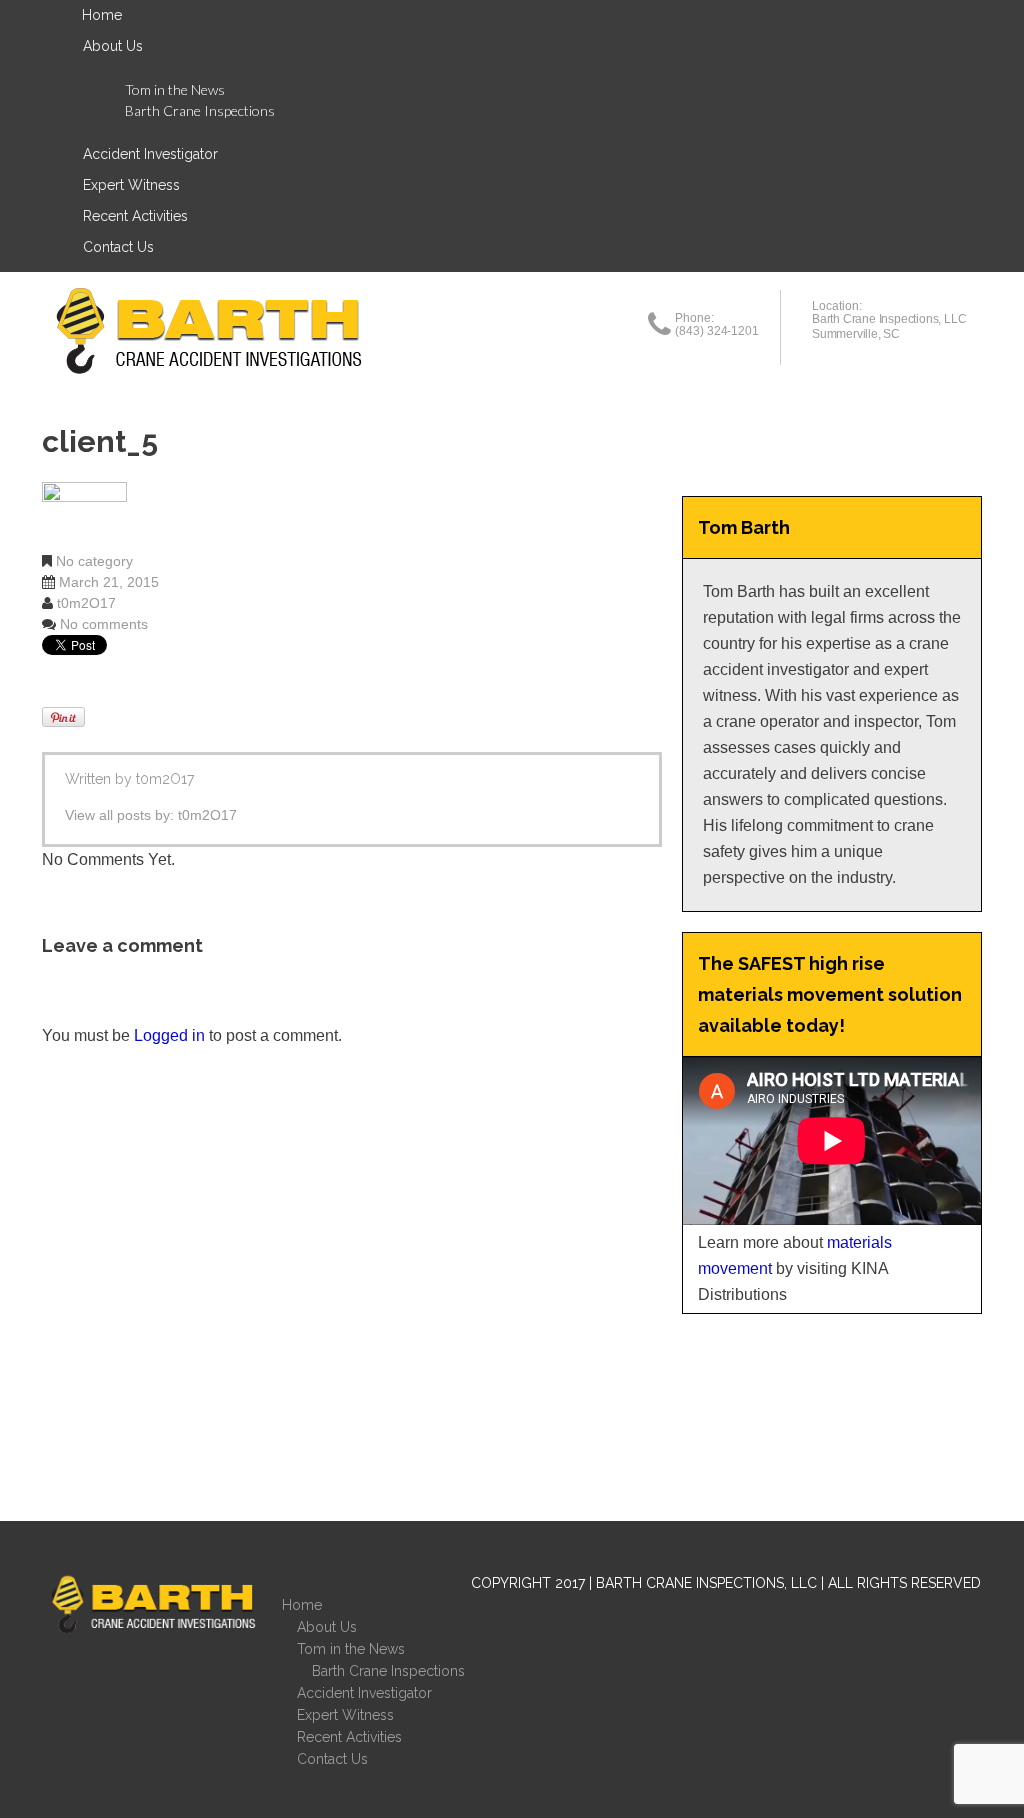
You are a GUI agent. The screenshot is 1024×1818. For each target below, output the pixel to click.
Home (302, 1605)
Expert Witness (131, 185)
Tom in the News (175, 89)
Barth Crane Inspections (200, 110)
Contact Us (118, 247)
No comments (104, 624)
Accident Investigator (150, 154)
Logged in (169, 1035)
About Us (113, 46)
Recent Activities (135, 216)
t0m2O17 (86, 603)
